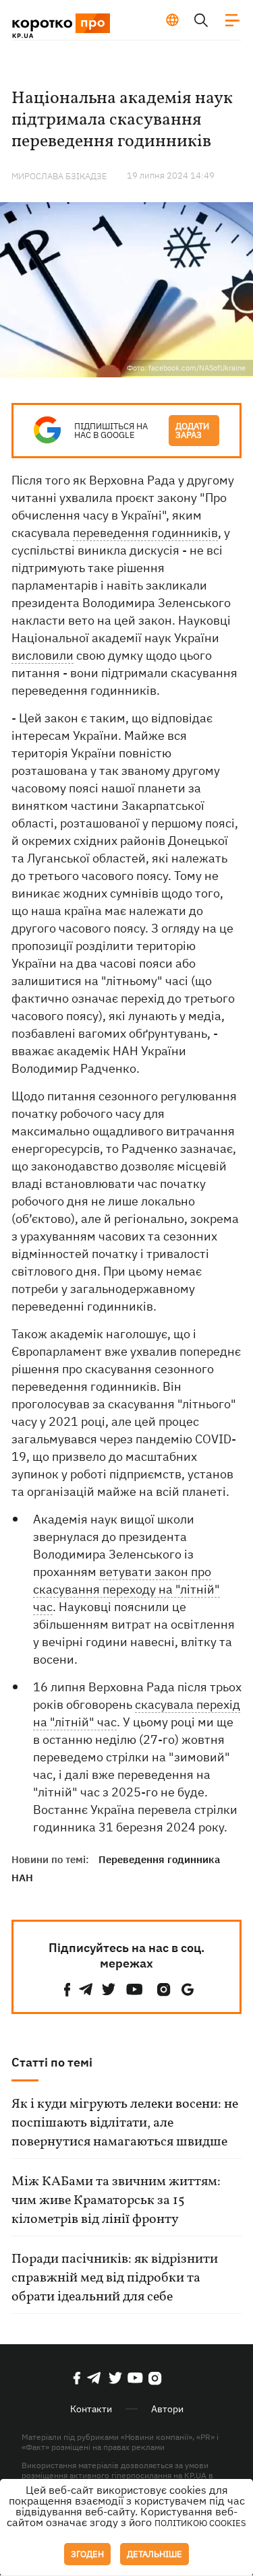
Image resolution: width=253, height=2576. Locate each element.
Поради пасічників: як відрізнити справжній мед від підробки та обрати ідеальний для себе (115, 2278)
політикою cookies (200, 2523)
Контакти (91, 2409)
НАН (22, 1878)
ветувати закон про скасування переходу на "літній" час (126, 1589)
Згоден (87, 2554)
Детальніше (154, 2554)
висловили (43, 655)
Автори (167, 2409)
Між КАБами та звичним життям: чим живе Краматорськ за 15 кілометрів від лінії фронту (116, 2201)
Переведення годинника (159, 1859)
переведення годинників (145, 533)
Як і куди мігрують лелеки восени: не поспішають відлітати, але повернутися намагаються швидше (125, 2123)
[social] (67, 1989)
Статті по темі (52, 2062)
